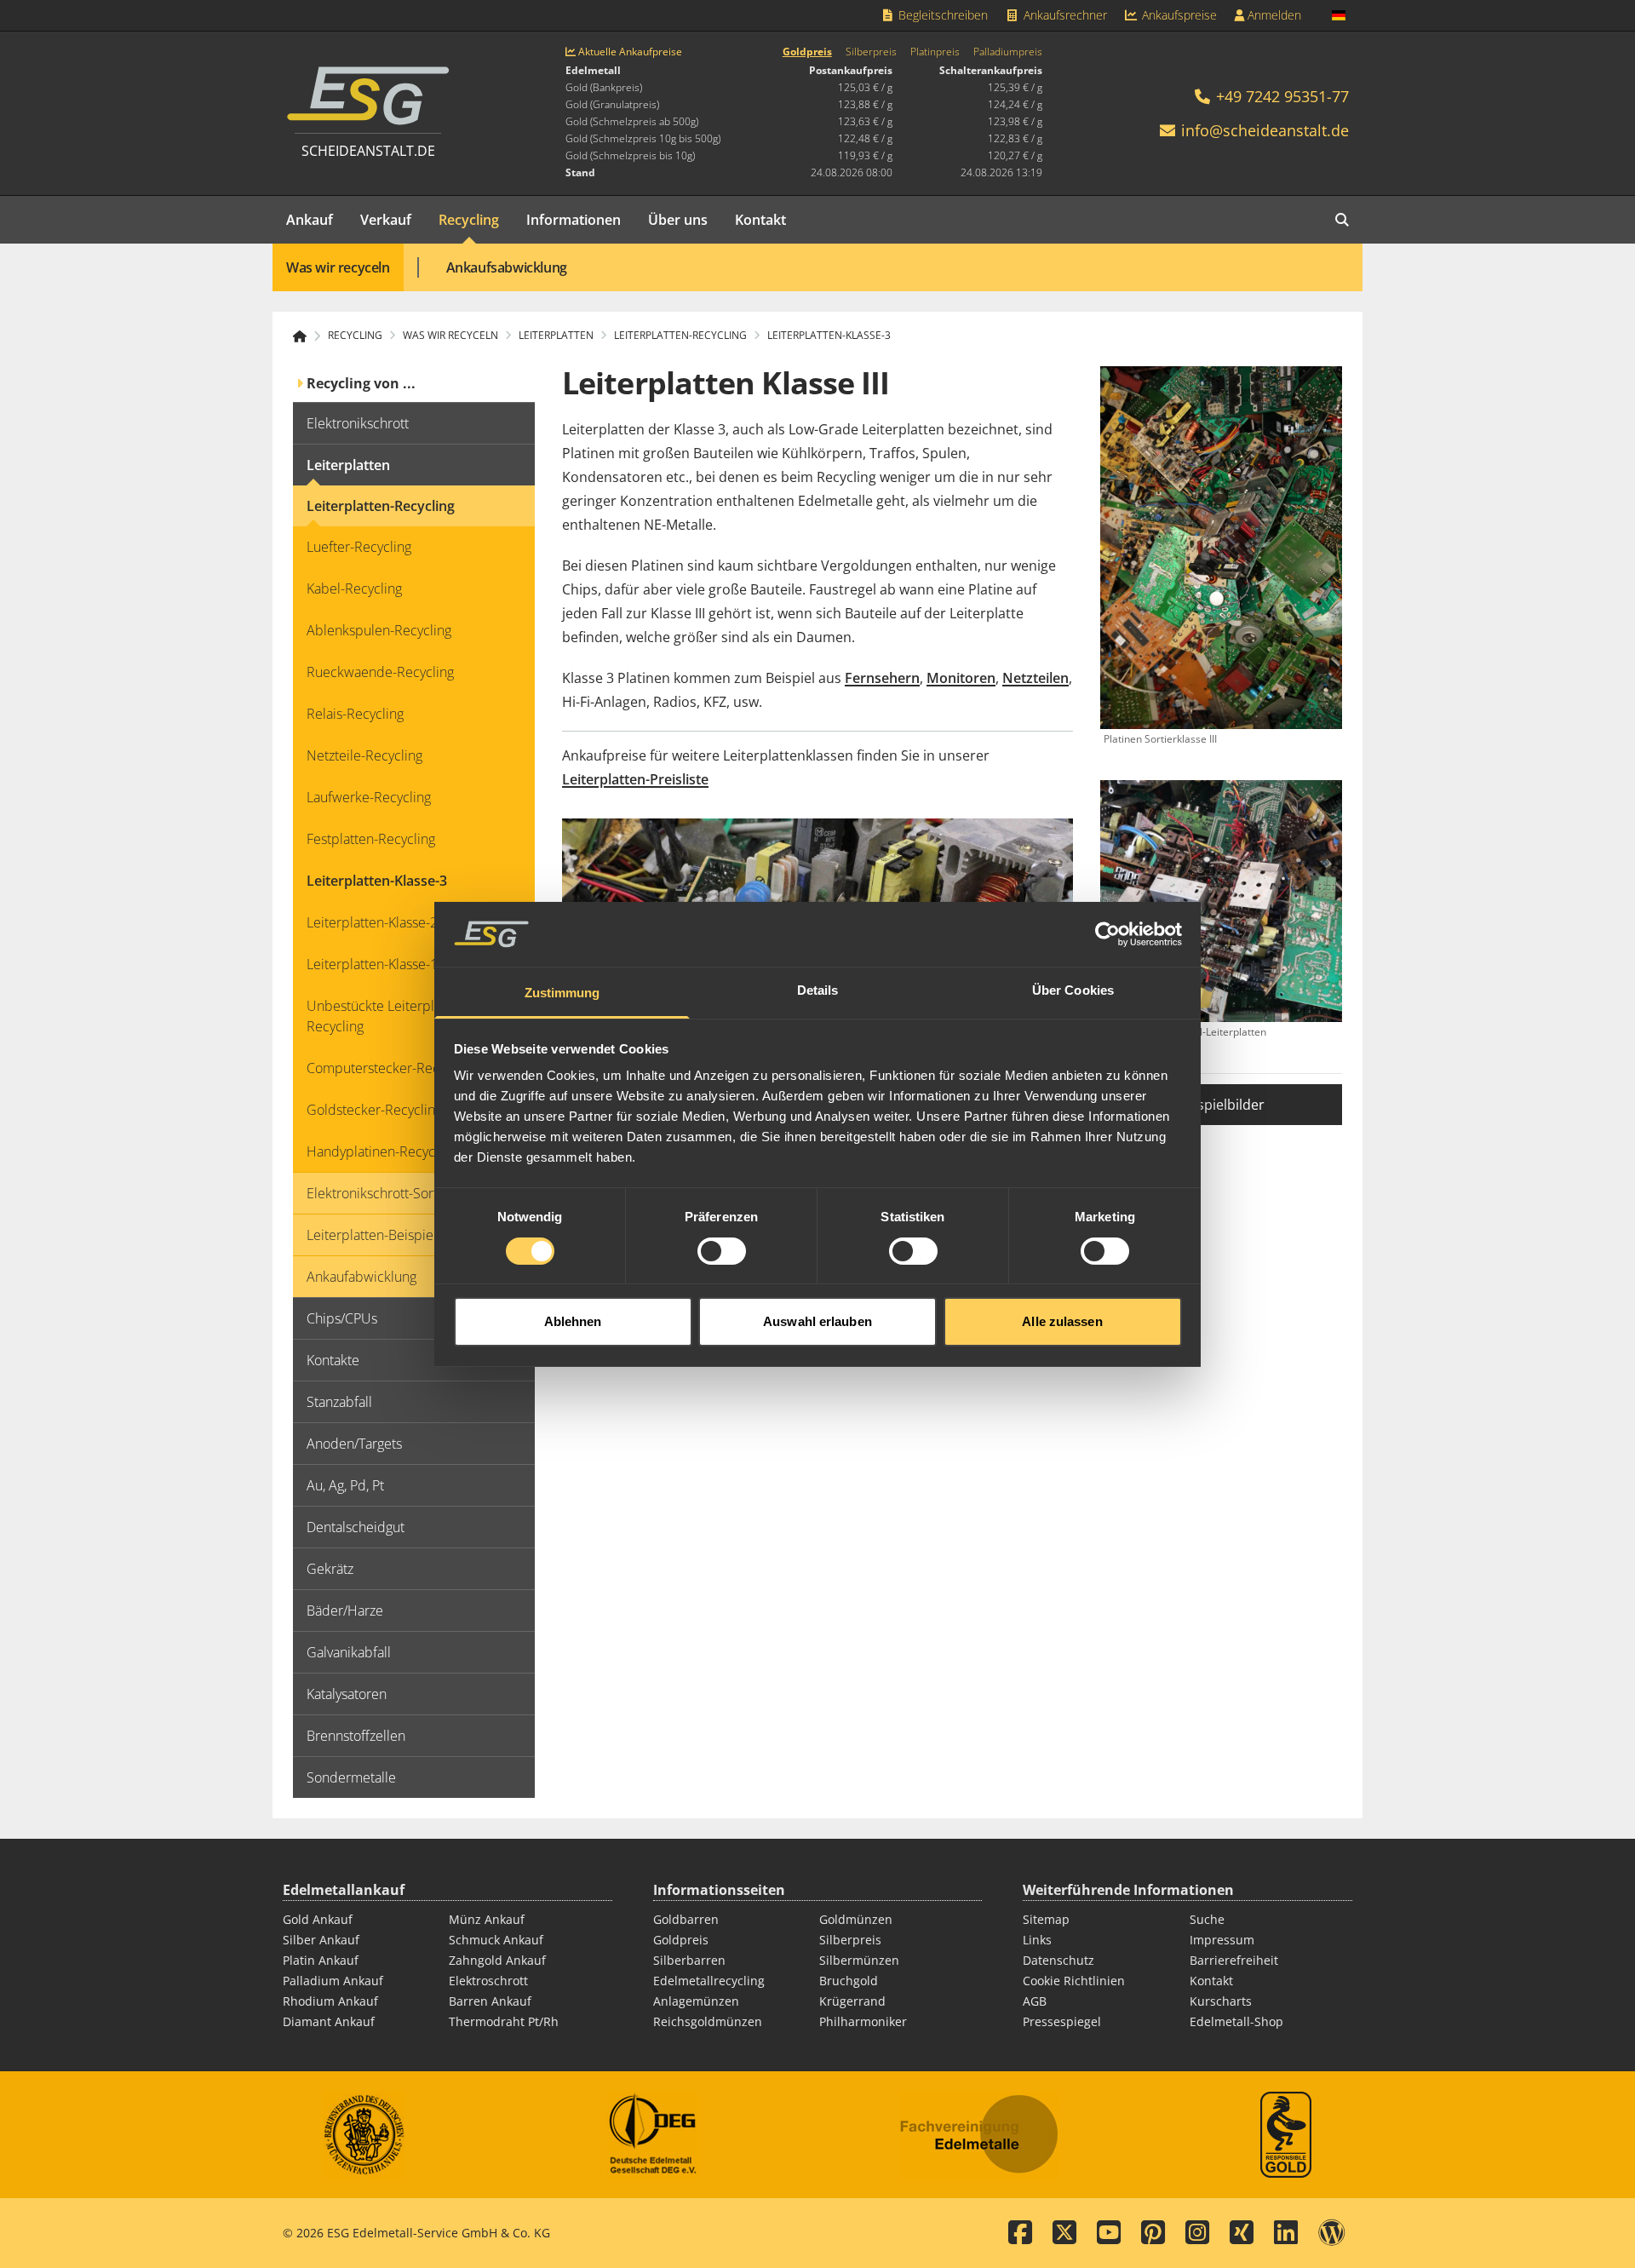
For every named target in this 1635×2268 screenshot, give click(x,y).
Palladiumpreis (1008, 52)
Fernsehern (882, 678)
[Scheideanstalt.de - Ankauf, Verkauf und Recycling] (307, 336)
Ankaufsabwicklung (507, 267)
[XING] (1242, 2233)
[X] (1064, 2233)
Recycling (469, 220)
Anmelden (1273, 15)
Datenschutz (1058, 1960)
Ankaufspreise (1178, 15)
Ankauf (310, 220)
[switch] (722, 1251)
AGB (1035, 2001)
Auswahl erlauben (817, 1321)
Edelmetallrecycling (709, 1981)
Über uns (678, 220)
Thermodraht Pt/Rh (504, 2021)
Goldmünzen (856, 1919)
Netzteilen (1035, 678)
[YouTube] (1109, 2233)
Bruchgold (849, 1981)
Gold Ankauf (318, 1919)
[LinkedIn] (1286, 2233)
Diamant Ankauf (329, 2021)
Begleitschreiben (941, 15)
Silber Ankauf (321, 1940)
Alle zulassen (1062, 1321)
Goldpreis (807, 52)
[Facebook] (1020, 2233)
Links (1037, 1940)
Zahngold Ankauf (497, 1960)
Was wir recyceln (338, 267)
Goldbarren (686, 1919)
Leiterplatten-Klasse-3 (829, 336)
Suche (1207, 1919)
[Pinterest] (1153, 2233)
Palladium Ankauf (333, 1981)
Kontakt (760, 220)
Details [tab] (818, 990)
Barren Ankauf (490, 2001)
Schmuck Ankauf (496, 1940)
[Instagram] (1197, 2233)
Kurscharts (1221, 2001)
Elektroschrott (488, 1981)
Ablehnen (573, 1321)
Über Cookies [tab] (1073, 990)
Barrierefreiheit (1234, 1960)
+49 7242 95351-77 (1280, 96)
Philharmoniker (863, 2021)
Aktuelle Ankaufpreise (629, 52)
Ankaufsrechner (1064, 15)
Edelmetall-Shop (1236, 2021)
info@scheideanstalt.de (1265, 130)
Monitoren (961, 678)
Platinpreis (935, 52)
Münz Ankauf (487, 1919)
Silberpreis (871, 52)
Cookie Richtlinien (1074, 1981)
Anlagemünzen (696, 2001)
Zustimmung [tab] (562, 993)
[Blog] (1332, 2233)
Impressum (1222, 1940)
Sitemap (1046, 1919)
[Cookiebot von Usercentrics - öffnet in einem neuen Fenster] (1107, 934)
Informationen (574, 220)
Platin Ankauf (321, 1960)
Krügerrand (852, 2001)
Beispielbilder (1221, 1105)
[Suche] (1342, 220)
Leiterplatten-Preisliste (635, 779)
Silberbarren (689, 1960)
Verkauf (386, 220)
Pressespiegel (1062, 2021)
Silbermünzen (859, 1960)
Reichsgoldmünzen (708, 2021)
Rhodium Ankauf (330, 2001)
